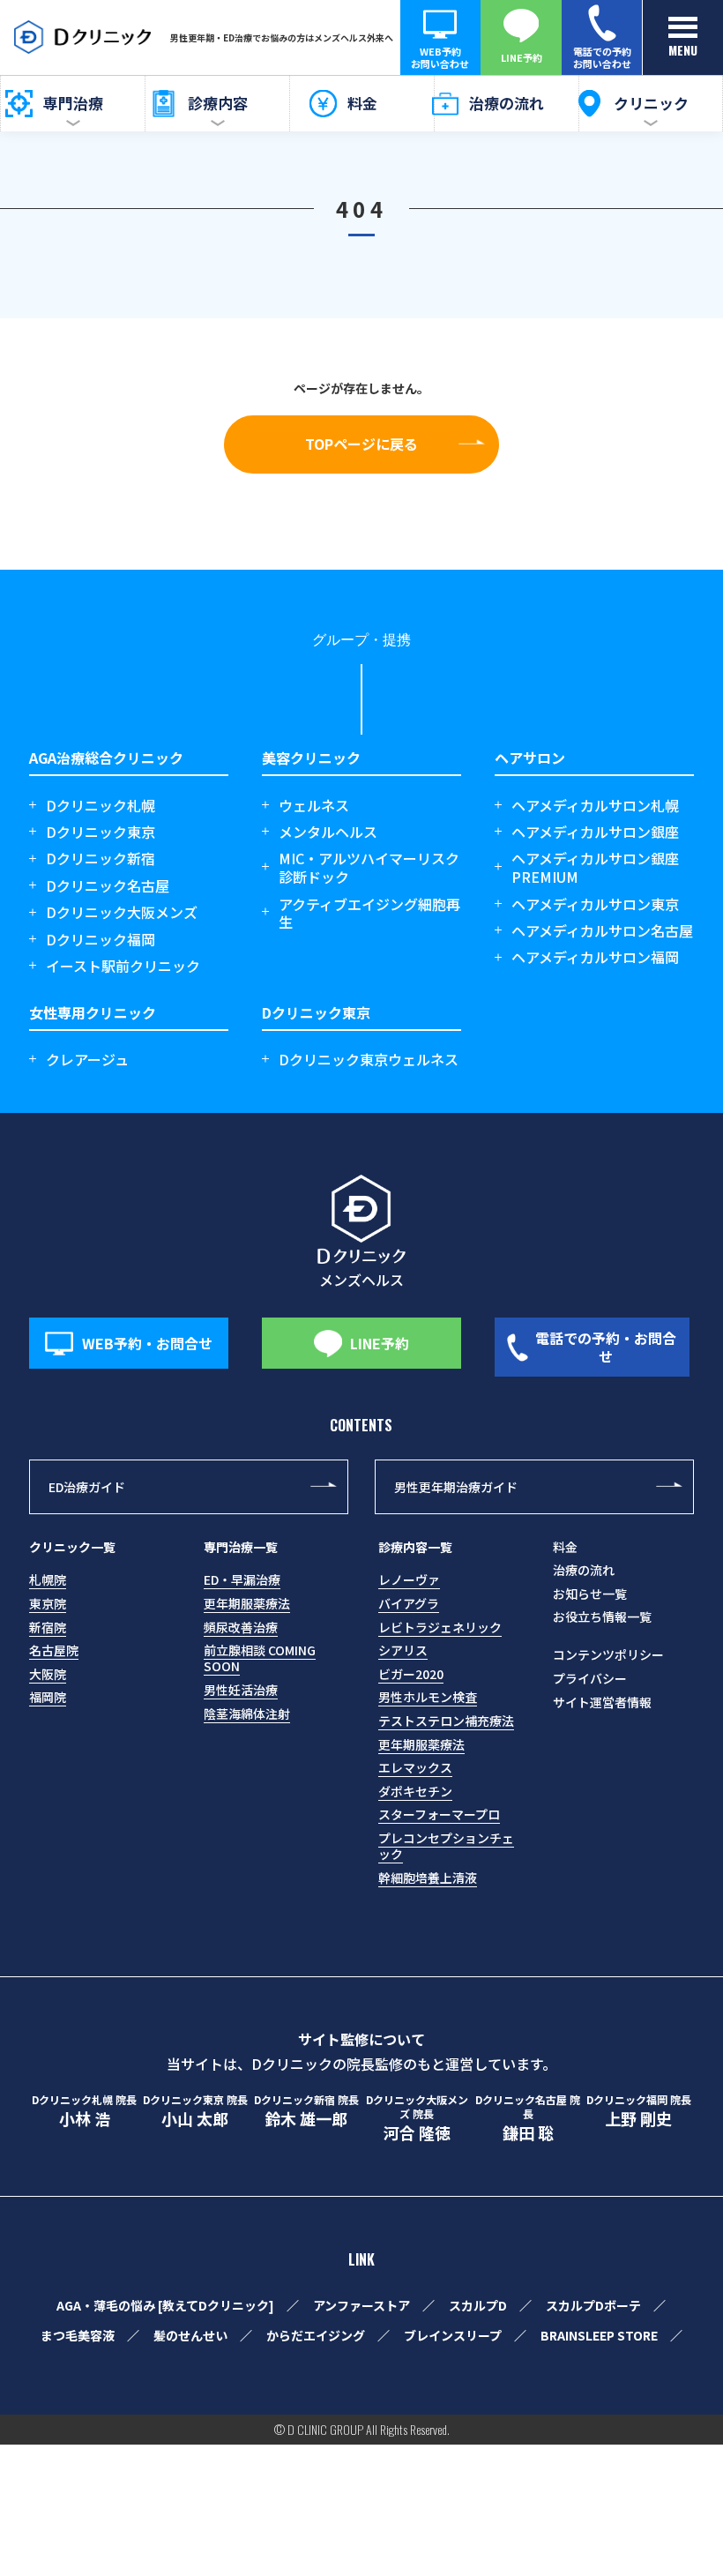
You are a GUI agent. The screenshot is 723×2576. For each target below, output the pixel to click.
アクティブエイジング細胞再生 (369, 914)
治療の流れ (584, 1570)
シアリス (403, 1650)
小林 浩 (84, 2111)
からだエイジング (316, 2335)
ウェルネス (314, 806)
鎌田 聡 (528, 2118)
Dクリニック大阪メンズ (122, 912)
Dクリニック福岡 (101, 940)
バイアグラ (409, 1603)
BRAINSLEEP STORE (599, 2335)
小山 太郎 (195, 2111)
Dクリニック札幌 (101, 806)
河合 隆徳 (417, 2118)
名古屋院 (54, 1650)
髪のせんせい (190, 2335)
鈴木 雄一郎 (306, 2111)
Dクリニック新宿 (101, 859)
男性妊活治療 (241, 1690)
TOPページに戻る (361, 444)
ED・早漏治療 (242, 1579)
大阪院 (48, 1674)
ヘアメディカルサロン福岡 (595, 957)
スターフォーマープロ (439, 1814)
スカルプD (478, 2305)
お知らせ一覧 (590, 1594)
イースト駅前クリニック (123, 966)
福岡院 (48, 1697)
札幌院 (48, 1579)
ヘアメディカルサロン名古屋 (602, 931)
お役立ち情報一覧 (602, 1617)
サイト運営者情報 (602, 1702)
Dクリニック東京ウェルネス (369, 1060)
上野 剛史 (639, 2111)
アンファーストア (361, 2305)
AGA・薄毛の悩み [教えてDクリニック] (165, 2305)
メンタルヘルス (328, 832)
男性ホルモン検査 (428, 1697)
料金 (565, 1547)
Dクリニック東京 (101, 832)
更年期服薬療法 (247, 1603)
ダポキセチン (415, 1791)
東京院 (48, 1603)
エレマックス (415, 1767)
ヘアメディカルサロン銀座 (595, 832)
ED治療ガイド (87, 1487)
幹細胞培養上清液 (428, 1878)
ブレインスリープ (453, 2335)
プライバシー (590, 1678)
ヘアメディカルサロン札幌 (595, 806)
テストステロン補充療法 (446, 1721)
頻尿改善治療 (241, 1627)
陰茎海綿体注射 (247, 1714)
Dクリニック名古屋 (108, 886)
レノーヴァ (409, 1579)
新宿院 (48, 1627)
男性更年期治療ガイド (456, 1487)
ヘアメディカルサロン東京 (595, 904)
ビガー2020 (411, 1674)
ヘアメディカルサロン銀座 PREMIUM (595, 868)
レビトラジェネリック (440, 1627)
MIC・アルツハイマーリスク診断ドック (369, 868)
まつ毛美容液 (78, 2335)
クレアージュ (87, 1060)
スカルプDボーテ (593, 2305)
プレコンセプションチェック (446, 1846)
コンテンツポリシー (608, 1654)
